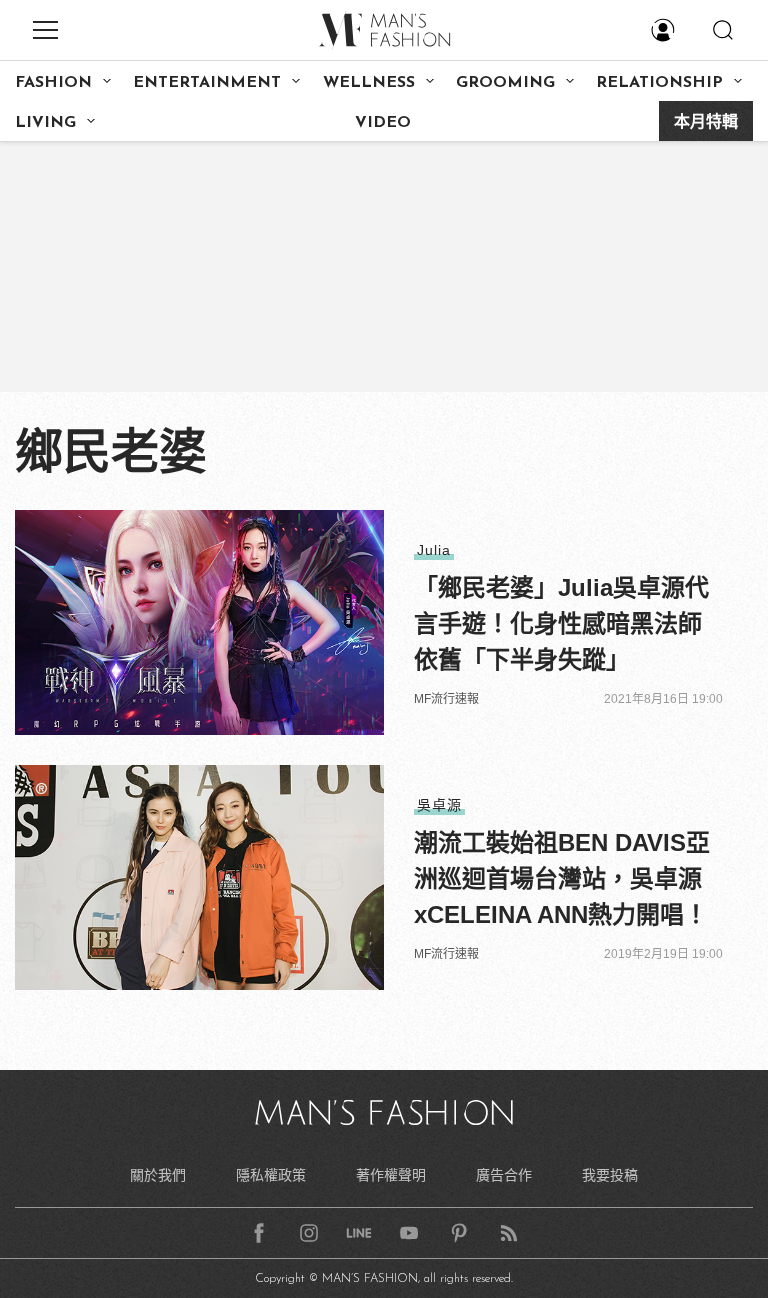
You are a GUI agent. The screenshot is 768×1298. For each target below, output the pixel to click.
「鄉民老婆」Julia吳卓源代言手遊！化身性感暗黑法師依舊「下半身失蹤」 (561, 623)
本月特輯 (706, 123)
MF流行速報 (446, 699)
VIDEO (383, 123)
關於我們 (158, 1175)
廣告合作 (504, 1175)
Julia (434, 550)
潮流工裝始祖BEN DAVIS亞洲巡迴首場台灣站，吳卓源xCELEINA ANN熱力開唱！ (562, 878)
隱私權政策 (271, 1175)
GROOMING (505, 83)
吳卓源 (439, 805)
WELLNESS (369, 83)
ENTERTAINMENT (207, 83)
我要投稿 (610, 1175)
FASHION (53, 83)
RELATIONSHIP (659, 83)
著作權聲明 (391, 1175)
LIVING (45, 123)
